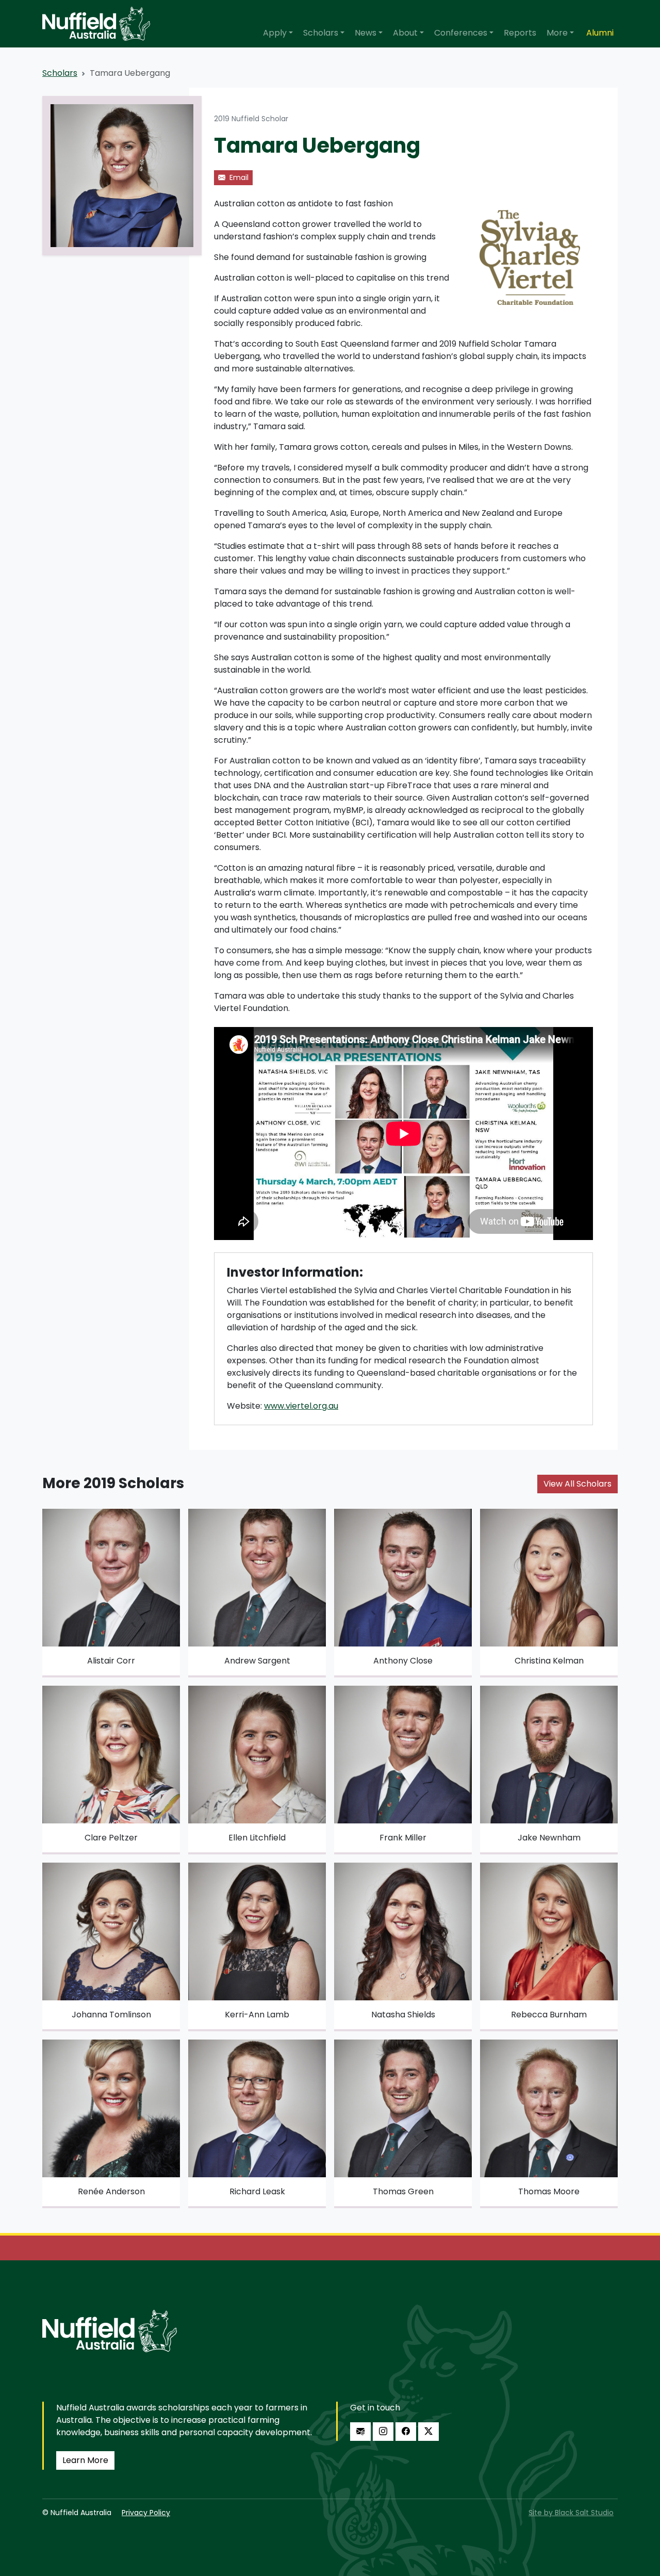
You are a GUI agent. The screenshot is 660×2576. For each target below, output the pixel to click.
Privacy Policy (146, 2513)
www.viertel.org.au (301, 1406)
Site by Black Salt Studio (571, 2513)
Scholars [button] (321, 33)
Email (238, 177)
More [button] (557, 33)
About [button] (405, 33)
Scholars (60, 73)
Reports (520, 33)
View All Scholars (577, 1484)
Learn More (85, 2460)
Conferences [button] (461, 33)
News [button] (366, 33)
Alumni (600, 33)
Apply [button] (275, 33)
